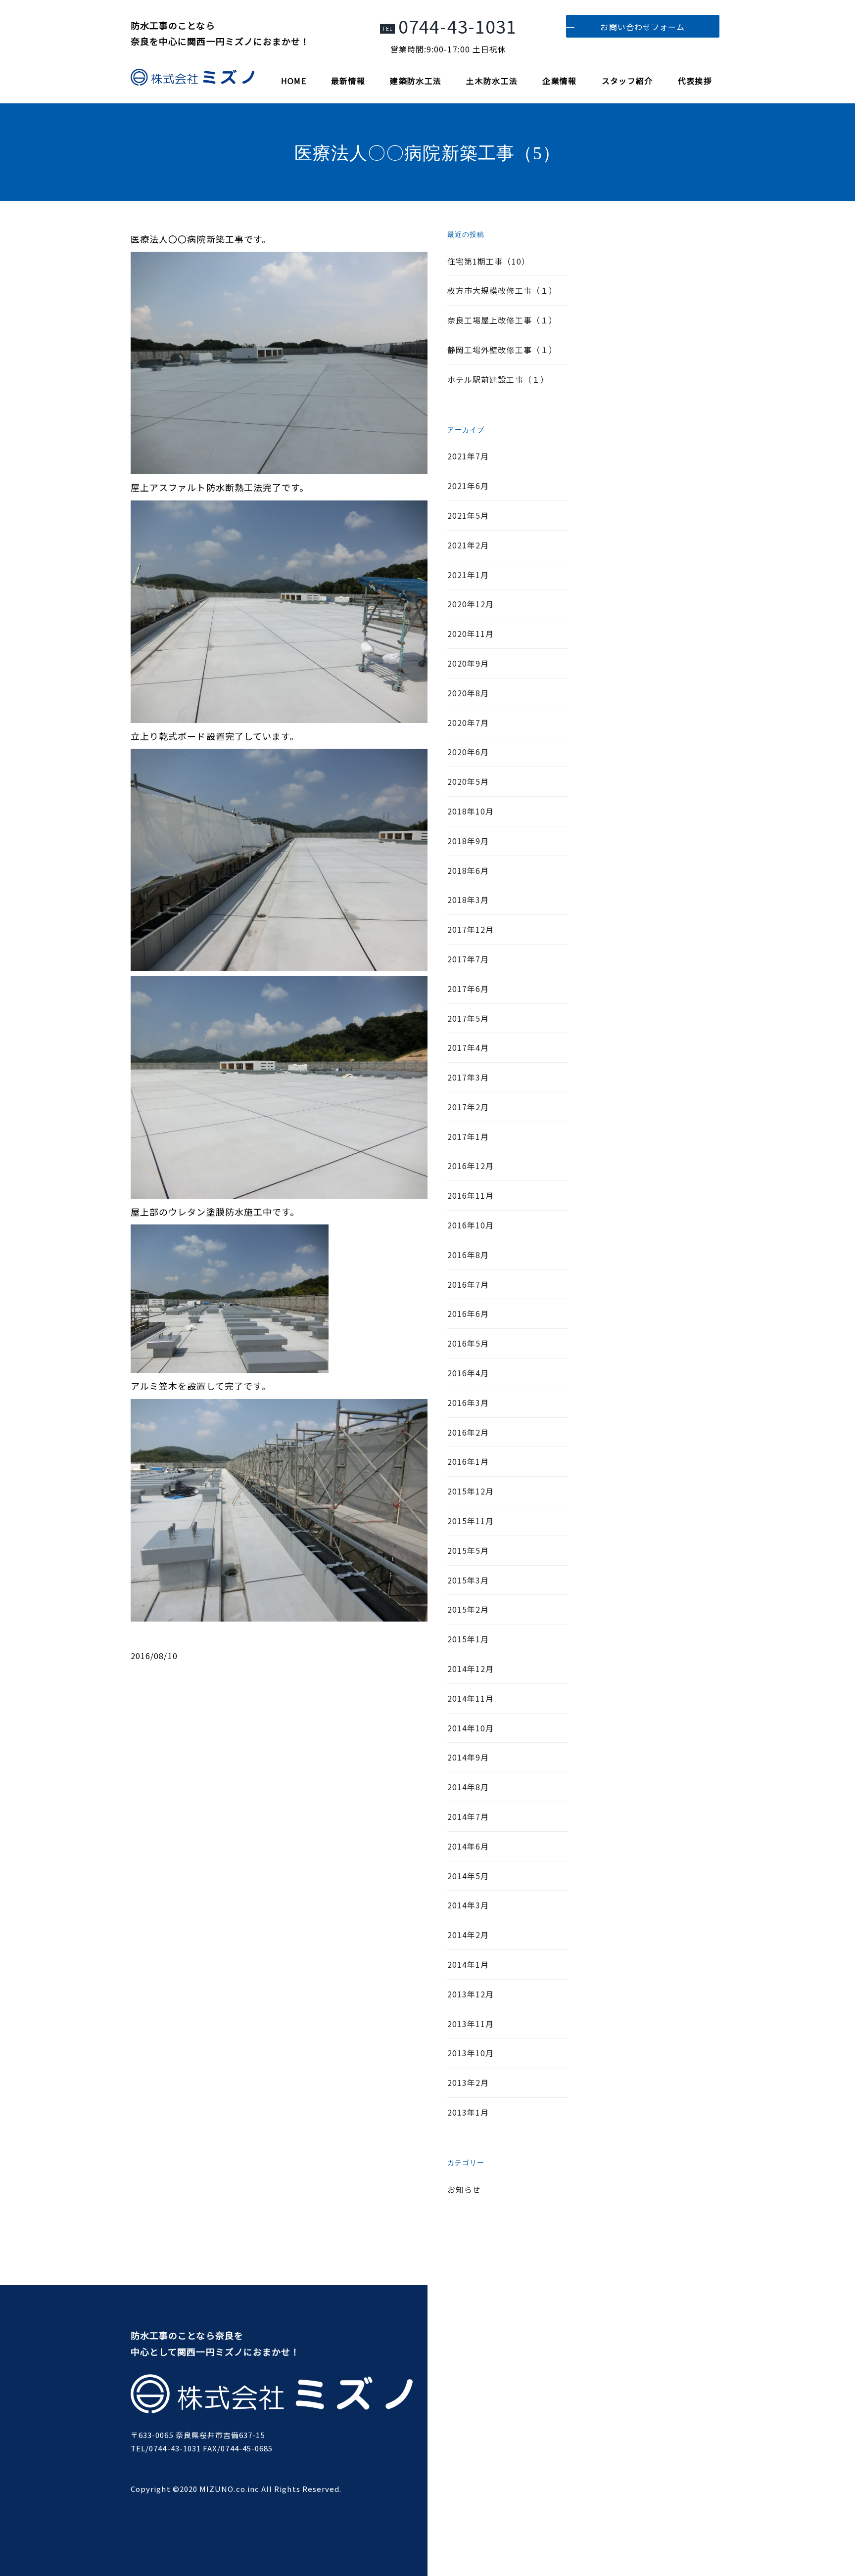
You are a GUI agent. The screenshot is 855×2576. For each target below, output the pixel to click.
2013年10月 (471, 2053)
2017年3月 (468, 1077)
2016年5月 (468, 1343)
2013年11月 (471, 2024)
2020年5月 (468, 781)
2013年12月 (471, 1994)
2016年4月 (468, 1373)
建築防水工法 (416, 81)
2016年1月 (468, 1461)
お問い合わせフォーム (642, 27)
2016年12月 (471, 1166)
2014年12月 (471, 1669)
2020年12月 (471, 604)
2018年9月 (468, 841)
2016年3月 (468, 1402)
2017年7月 (468, 959)
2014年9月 (468, 1757)
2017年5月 (468, 1018)
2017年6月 (468, 989)
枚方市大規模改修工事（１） (502, 290)
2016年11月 (471, 1195)
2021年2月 (468, 545)
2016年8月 (468, 1255)
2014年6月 (468, 1846)
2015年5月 (468, 1550)
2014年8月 (468, 1787)
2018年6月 (468, 870)
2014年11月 (471, 1698)
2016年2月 (468, 1432)
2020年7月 (468, 723)
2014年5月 (468, 1876)
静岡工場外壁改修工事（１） (502, 350)
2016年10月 (471, 1225)
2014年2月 (468, 1935)
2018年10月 (471, 811)
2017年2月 (468, 1107)
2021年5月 (468, 515)
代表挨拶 (695, 81)
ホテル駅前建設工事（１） (498, 379)
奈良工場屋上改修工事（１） (502, 320)
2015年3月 (468, 1580)
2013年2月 (468, 2082)
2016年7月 (468, 1284)
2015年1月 (468, 1639)
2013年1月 (468, 2112)
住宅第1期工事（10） (489, 261)
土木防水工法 (492, 81)
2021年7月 (468, 456)
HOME (294, 81)
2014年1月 (468, 1964)
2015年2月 (468, 1609)
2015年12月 (471, 1491)
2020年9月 (468, 663)
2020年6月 (468, 752)
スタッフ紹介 (627, 81)
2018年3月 (468, 900)
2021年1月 (468, 575)
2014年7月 (468, 1816)
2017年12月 (471, 929)
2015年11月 (471, 1521)
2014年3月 (468, 1905)
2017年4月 (468, 1047)
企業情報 (559, 81)
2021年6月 (468, 486)
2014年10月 (471, 1728)
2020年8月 (468, 693)
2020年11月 (471, 633)
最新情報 (348, 81)
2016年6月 (468, 1313)
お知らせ (464, 2189)
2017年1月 (468, 1136)
